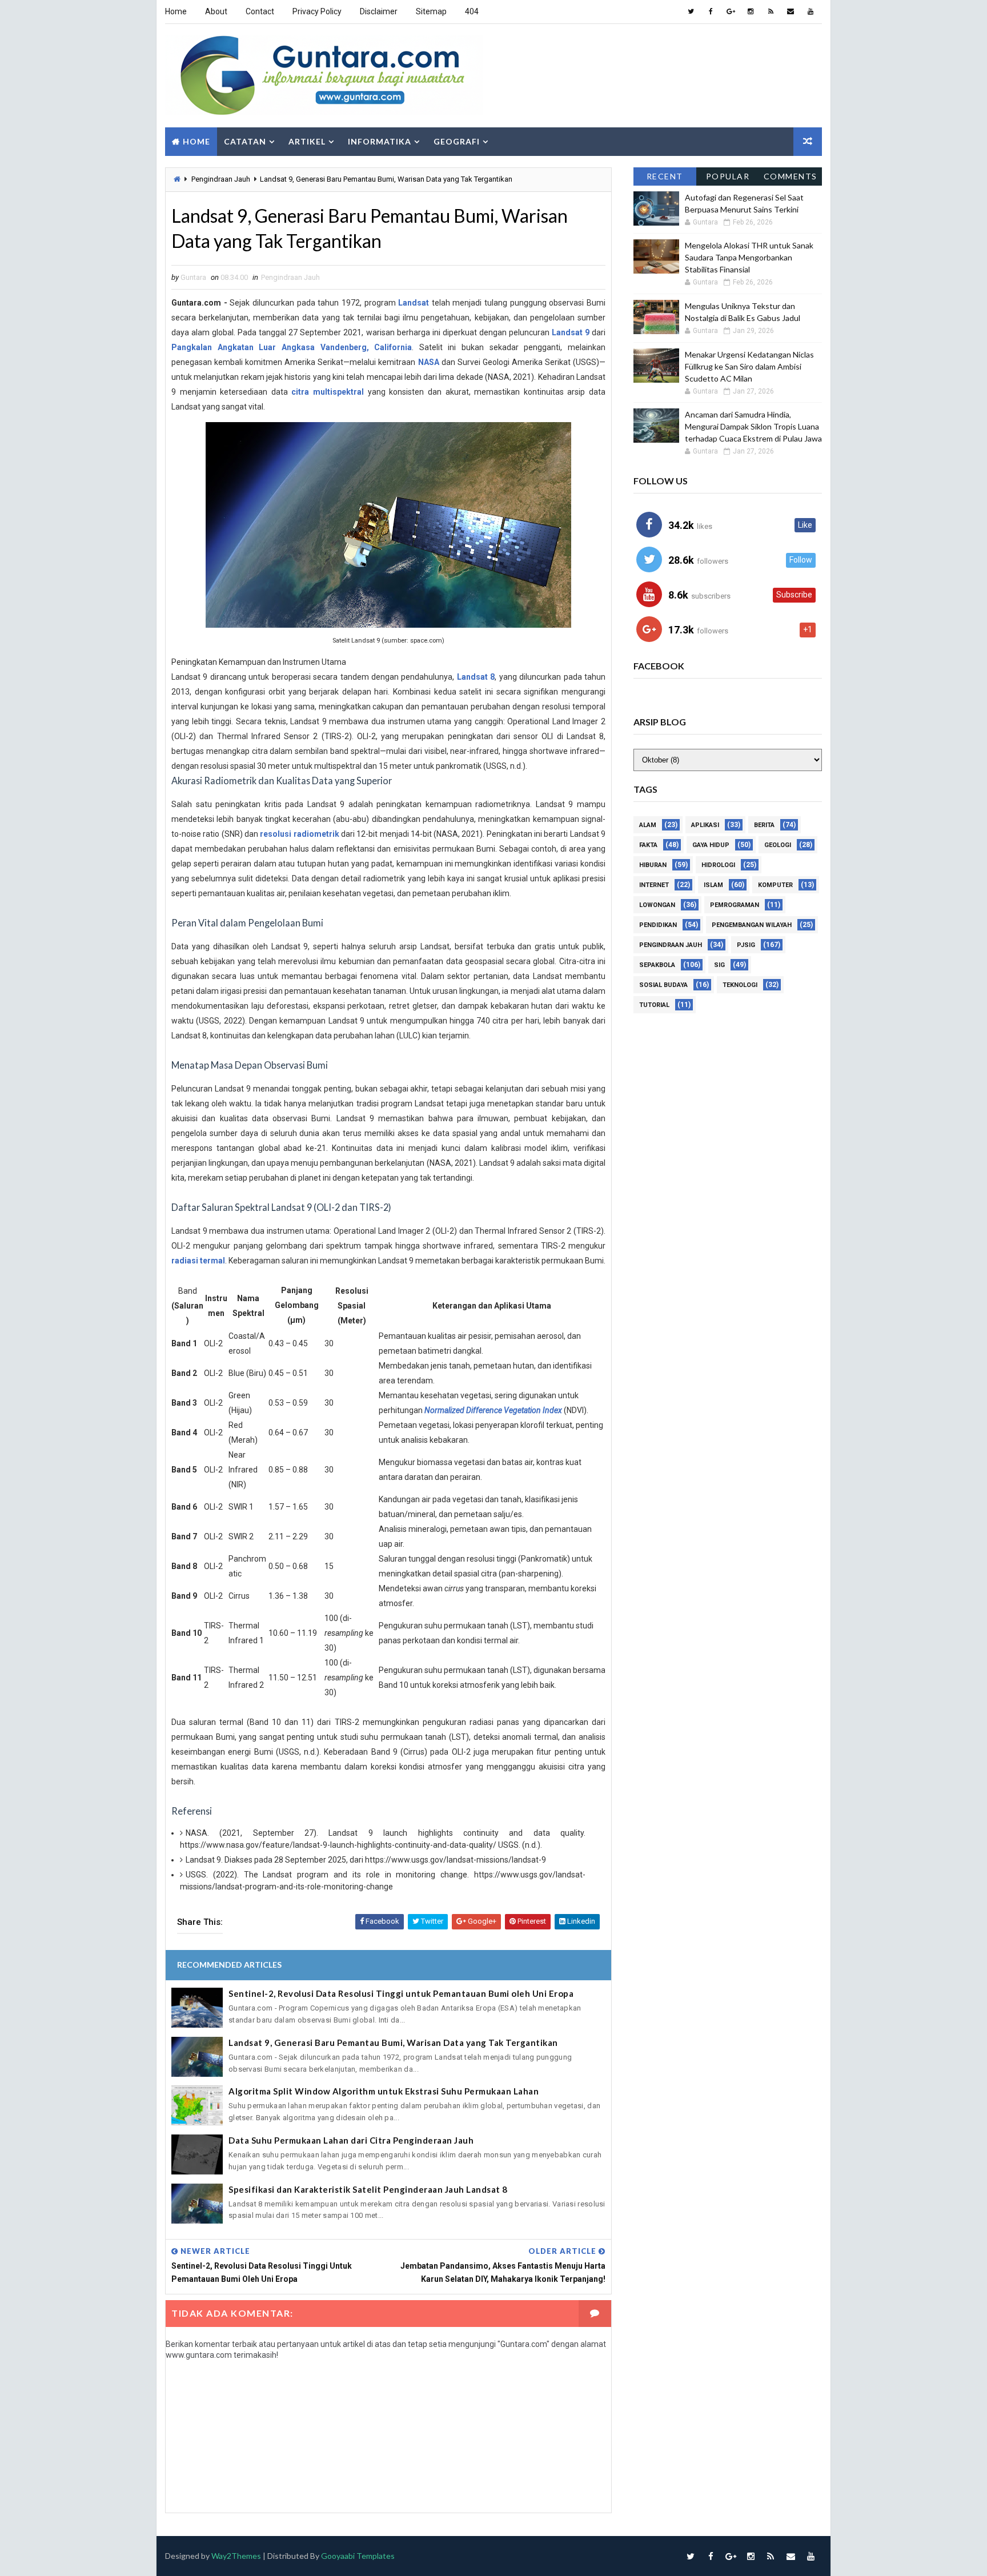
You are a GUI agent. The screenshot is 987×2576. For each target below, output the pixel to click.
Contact (260, 11)
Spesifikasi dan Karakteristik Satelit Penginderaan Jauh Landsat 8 (368, 2189)
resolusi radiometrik (299, 834)
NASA (429, 362)
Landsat (414, 303)
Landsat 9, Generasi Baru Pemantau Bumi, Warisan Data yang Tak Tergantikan (393, 2043)
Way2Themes (236, 2556)
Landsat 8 (476, 677)
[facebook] (711, 11)
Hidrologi (718, 865)
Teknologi (740, 985)
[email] (791, 11)
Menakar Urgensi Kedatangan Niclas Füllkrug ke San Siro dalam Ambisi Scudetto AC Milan (749, 366)
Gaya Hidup (711, 845)
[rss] (771, 11)
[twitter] (691, 11)
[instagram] (751, 11)
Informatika (380, 141)
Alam (648, 825)
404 (472, 11)
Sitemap (431, 11)
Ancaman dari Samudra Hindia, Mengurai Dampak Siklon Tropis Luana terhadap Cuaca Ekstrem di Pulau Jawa (753, 426)
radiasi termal (198, 1261)
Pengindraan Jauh (221, 179)
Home (176, 11)
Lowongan (657, 905)
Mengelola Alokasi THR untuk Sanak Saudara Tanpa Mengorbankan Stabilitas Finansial (749, 257)
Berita (764, 825)
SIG (719, 965)
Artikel (307, 141)
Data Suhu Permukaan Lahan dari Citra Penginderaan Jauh (351, 2140)
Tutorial (654, 1005)
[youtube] (811, 11)
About (216, 11)
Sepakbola (657, 965)
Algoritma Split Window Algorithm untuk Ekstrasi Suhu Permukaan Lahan (384, 2091)
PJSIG (746, 945)
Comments (791, 176)
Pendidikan (658, 925)
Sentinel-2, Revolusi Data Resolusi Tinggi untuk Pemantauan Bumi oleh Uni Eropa (401, 1993)
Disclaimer (379, 11)
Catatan (245, 141)
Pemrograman (735, 905)
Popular (728, 176)
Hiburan (653, 865)
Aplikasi (705, 825)
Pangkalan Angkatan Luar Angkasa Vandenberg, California (292, 347)
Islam (713, 885)
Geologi (778, 845)
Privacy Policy (317, 11)
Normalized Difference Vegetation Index (493, 1410)
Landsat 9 (571, 332)
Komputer (775, 885)
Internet (654, 885)
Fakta (648, 845)
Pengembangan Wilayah (752, 925)
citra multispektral (328, 392)
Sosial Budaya (663, 985)
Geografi (457, 141)
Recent (665, 176)
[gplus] (731, 11)
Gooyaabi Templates (358, 2556)
